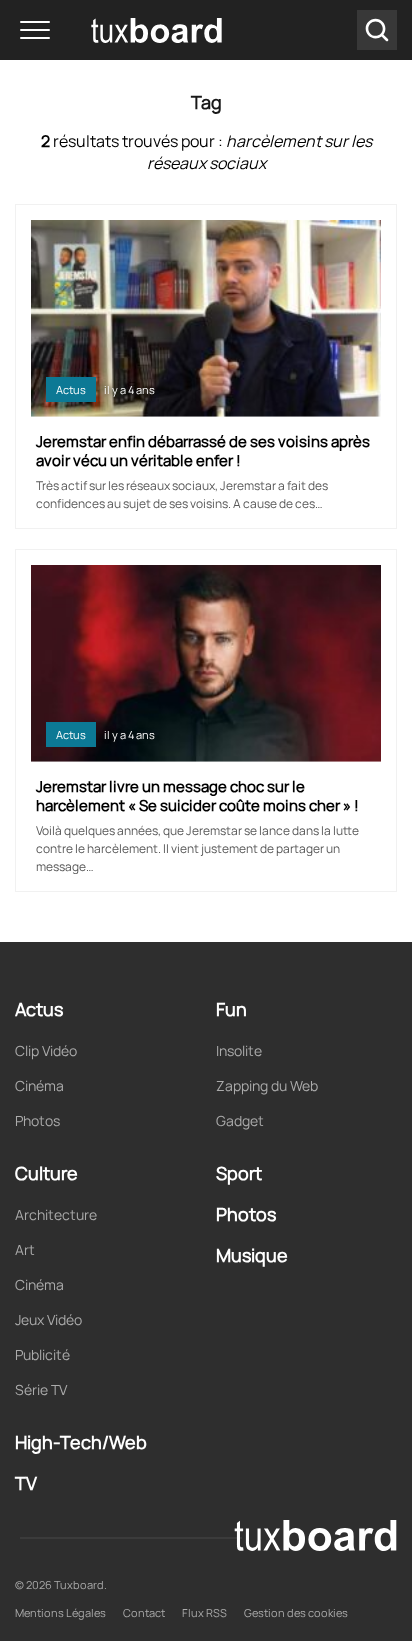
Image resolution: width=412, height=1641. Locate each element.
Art (25, 1249)
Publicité (42, 1354)
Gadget (240, 1120)
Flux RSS (204, 1612)
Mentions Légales (60, 1612)
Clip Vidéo (46, 1050)
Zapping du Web (267, 1085)
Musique (252, 1255)
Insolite (239, 1050)
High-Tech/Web (81, 1442)
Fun (231, 1009)
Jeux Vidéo (48, 1319)
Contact (144, 1612)
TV (26, 1483)
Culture (46, 1173)
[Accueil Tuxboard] (127, 30)
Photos (37, 1120)
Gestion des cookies (296, 1612)
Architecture (56, 1214)
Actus (71, 389)
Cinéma (39, 1085)
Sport (239, 1173)
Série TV (41, 1389)
